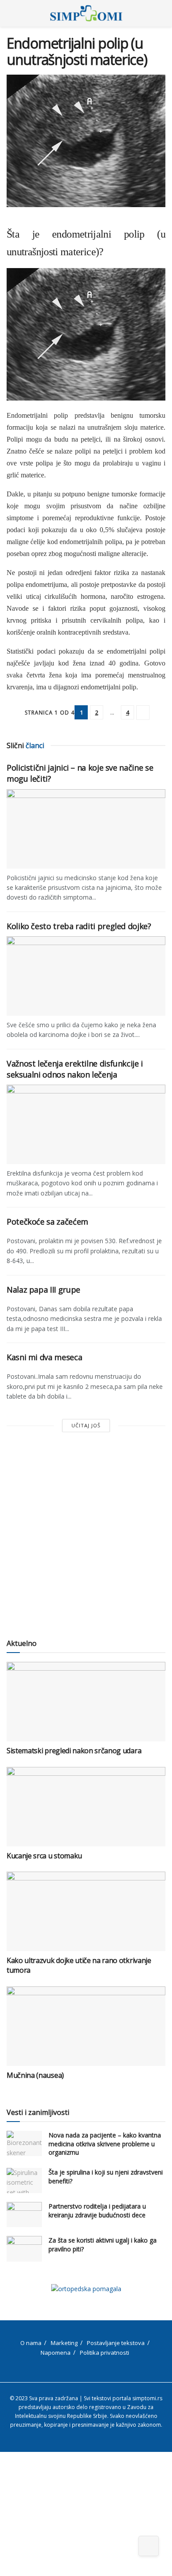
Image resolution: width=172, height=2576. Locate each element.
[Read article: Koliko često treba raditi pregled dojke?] (86, 976)
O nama (31, 2343)
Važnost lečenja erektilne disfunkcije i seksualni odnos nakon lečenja (75, 1069)
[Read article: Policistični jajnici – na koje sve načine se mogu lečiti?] (86, 829)
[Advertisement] (86, 1536)
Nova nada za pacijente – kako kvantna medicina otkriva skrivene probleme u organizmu (105, 2144)
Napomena (56, 2353)
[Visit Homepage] (86, 13)
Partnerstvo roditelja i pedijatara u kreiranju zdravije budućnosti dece (97, 2211)
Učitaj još (86, 1425)
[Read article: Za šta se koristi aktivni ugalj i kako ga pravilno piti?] (24, 2249)
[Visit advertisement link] (86, 2289)
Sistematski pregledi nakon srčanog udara (74, 1751)
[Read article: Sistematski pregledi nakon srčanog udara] (86, 1702)
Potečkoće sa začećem (47, 1222)
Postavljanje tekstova (116, 2343)
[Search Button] (162, 13)
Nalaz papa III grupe (43, 1290)
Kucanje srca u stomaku (44, 1856)
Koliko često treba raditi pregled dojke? (79, 926)
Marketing (64, 2343)
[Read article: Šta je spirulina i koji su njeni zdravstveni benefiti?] (24, 2181)
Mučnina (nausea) (35, 2075)
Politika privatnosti (105, 2353)
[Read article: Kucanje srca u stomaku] (86, 1807)
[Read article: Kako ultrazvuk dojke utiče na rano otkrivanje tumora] (86, 1911)
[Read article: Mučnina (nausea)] (86, 2026)
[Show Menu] (10, 13)
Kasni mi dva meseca (44, 1357)
